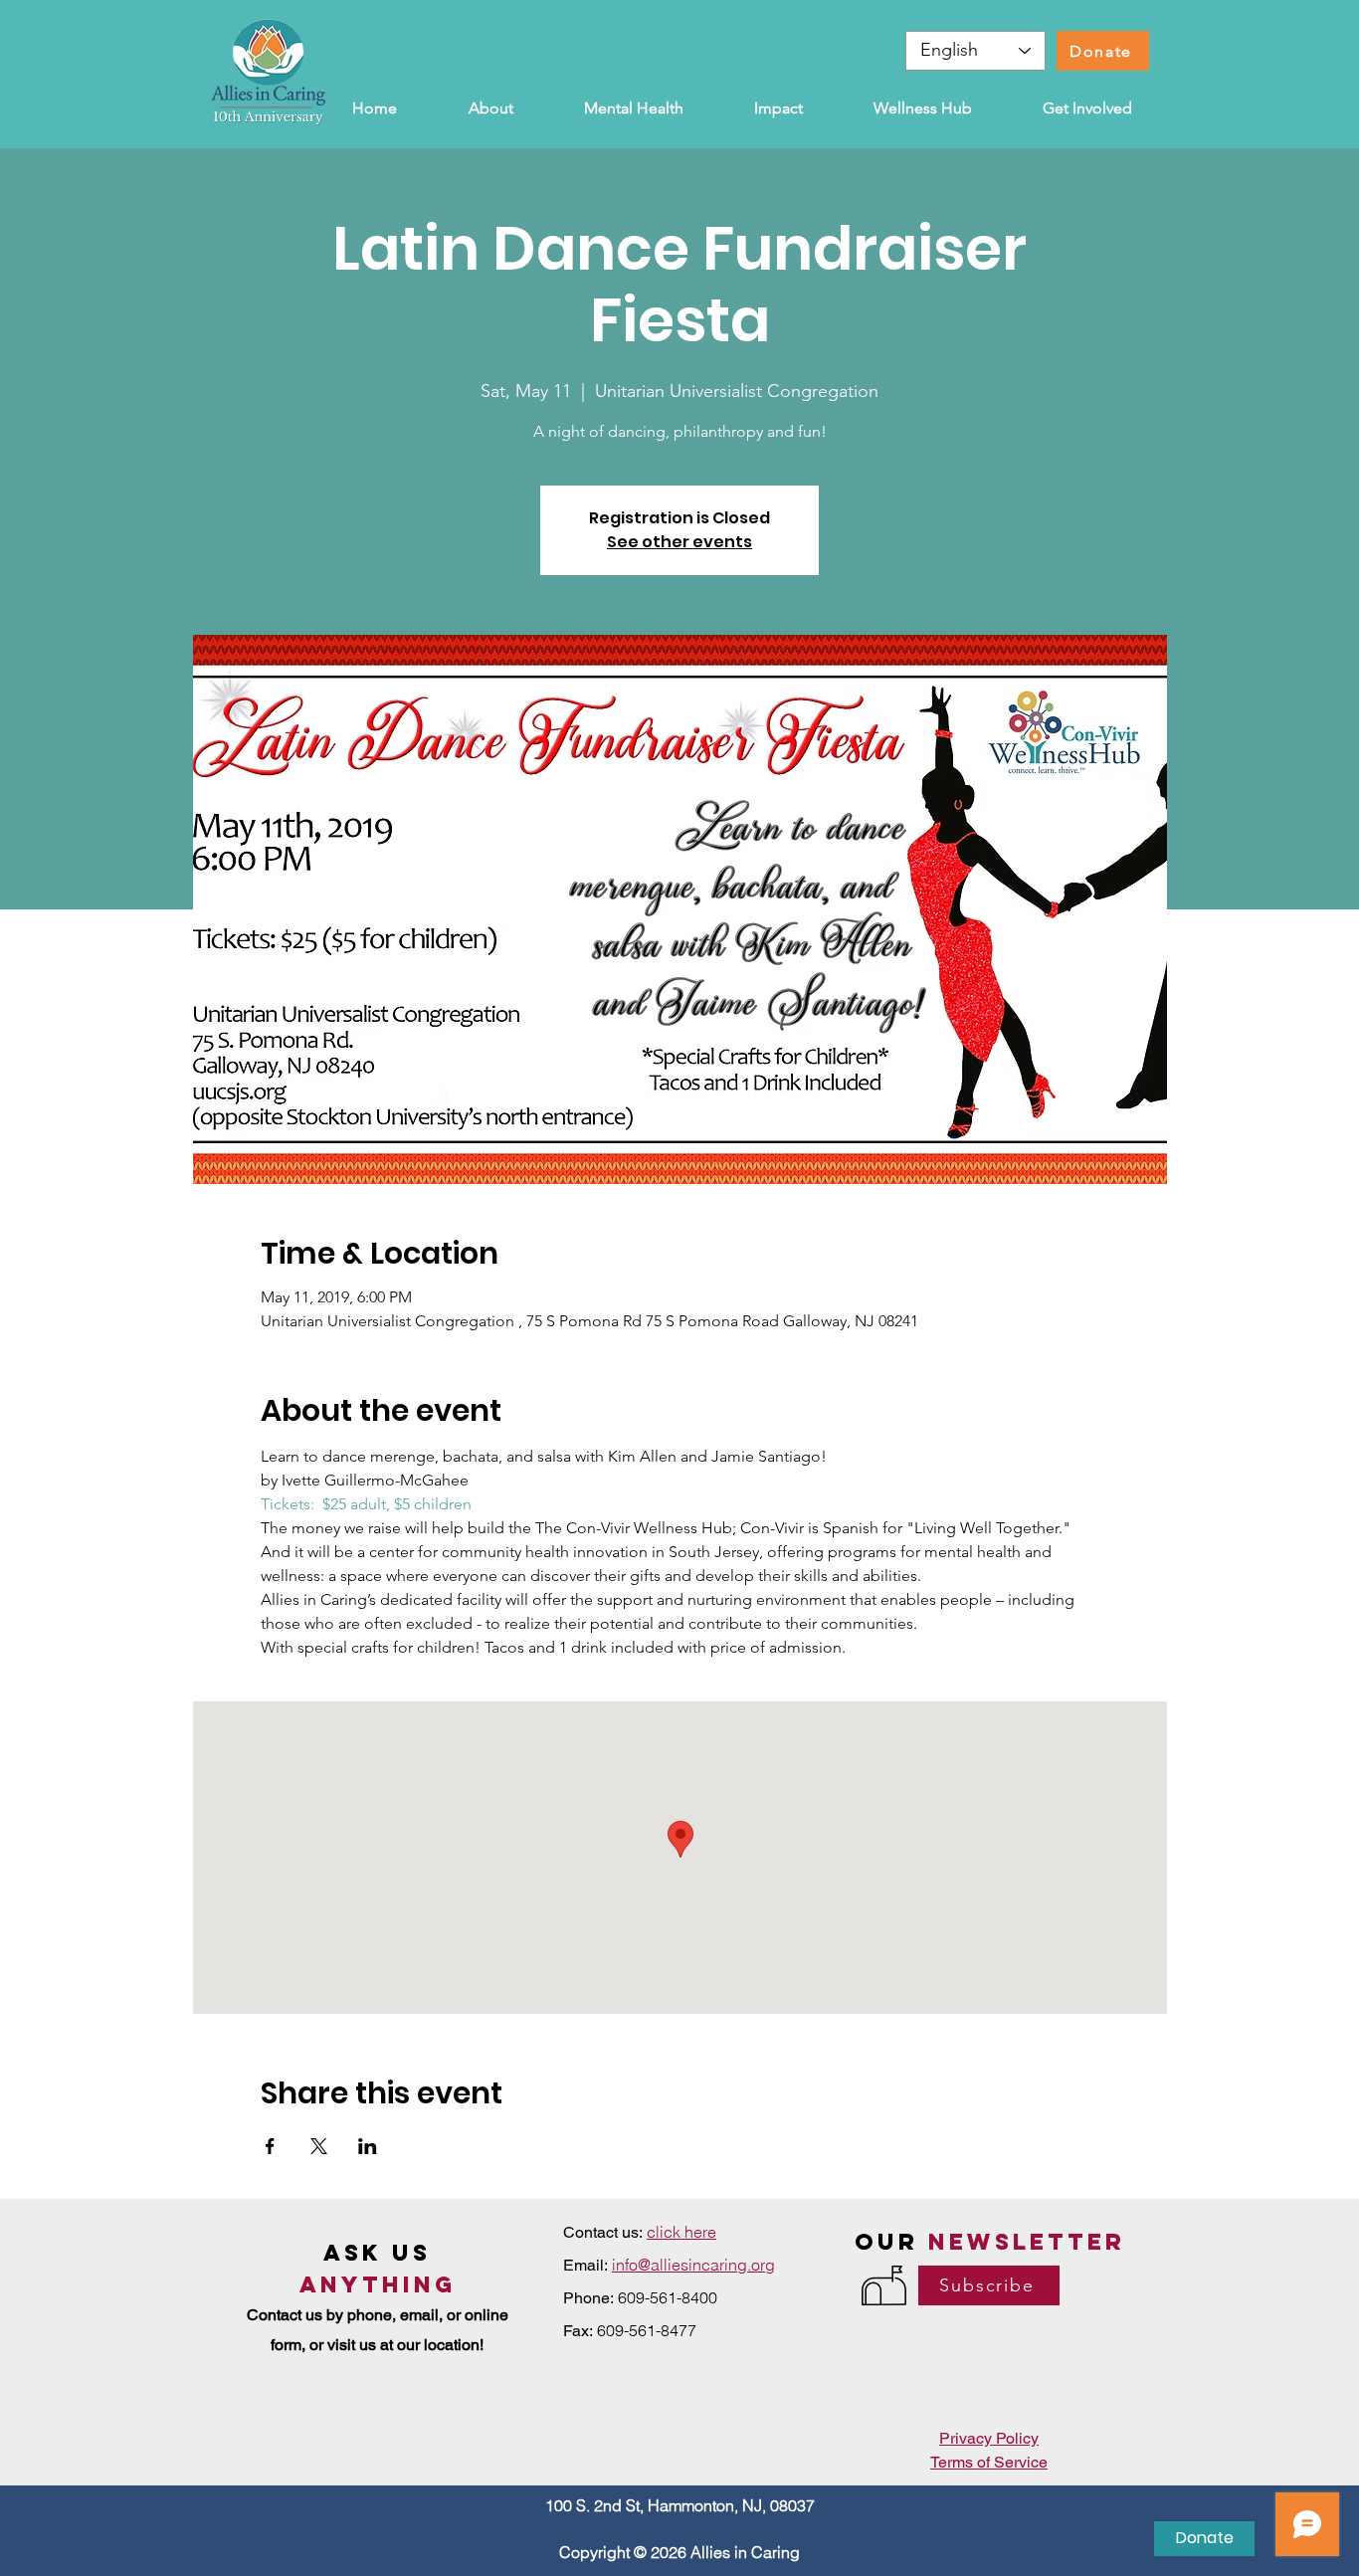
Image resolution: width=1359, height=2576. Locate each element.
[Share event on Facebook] (270, 2146)
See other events (679, 542)
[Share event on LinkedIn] (368, 2146)
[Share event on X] (319, 2146)
